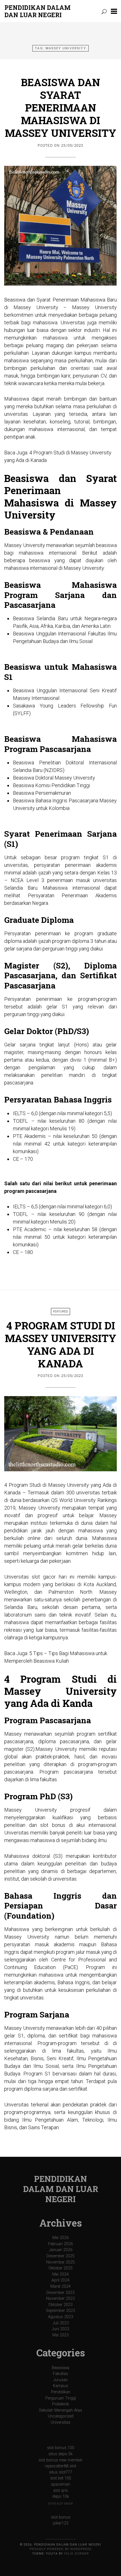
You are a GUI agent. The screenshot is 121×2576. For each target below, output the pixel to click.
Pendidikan (61, 2392)
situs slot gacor (61, 2504)
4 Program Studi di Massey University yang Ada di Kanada (60, 1344)
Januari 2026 (61, 2250)
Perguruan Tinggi (61, 2398)
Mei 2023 (60, 2335)
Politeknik (60, 2404)
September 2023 (60, 2311)
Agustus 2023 (61, 2317)
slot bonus (61, 2517)
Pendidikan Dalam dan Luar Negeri (38, 11)
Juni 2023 (60, 2329)
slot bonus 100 (61, 2448)
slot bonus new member (60, 2460)
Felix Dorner (77, 2554)
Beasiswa (60, 2368)
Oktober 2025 (60, 2268)
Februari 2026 (60, 2244)
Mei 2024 (60, 2274)
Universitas (60, 2422)
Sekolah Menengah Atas (60, 2410)
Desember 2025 (60, 2256)
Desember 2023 (60, 2293)
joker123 (61, 2523)
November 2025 (60, 2262)
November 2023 (60, 2299)
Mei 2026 (60, 2238)
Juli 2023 (61, 2323)
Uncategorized (61, 2416)
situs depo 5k (60, 2454)
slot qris (60, 2491)
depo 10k (61, 2496)
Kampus (60, 2386)
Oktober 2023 (60, 2305)
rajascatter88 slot (60, 2466)
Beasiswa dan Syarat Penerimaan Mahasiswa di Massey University (60, 108)
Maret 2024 (60, 2286)
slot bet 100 (61, 2478)
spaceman (60, 2484)
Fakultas (60, 2374)
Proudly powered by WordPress (60, 2549)
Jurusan (60, 2380)
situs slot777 (61, 2472)
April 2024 (60, 2280)
